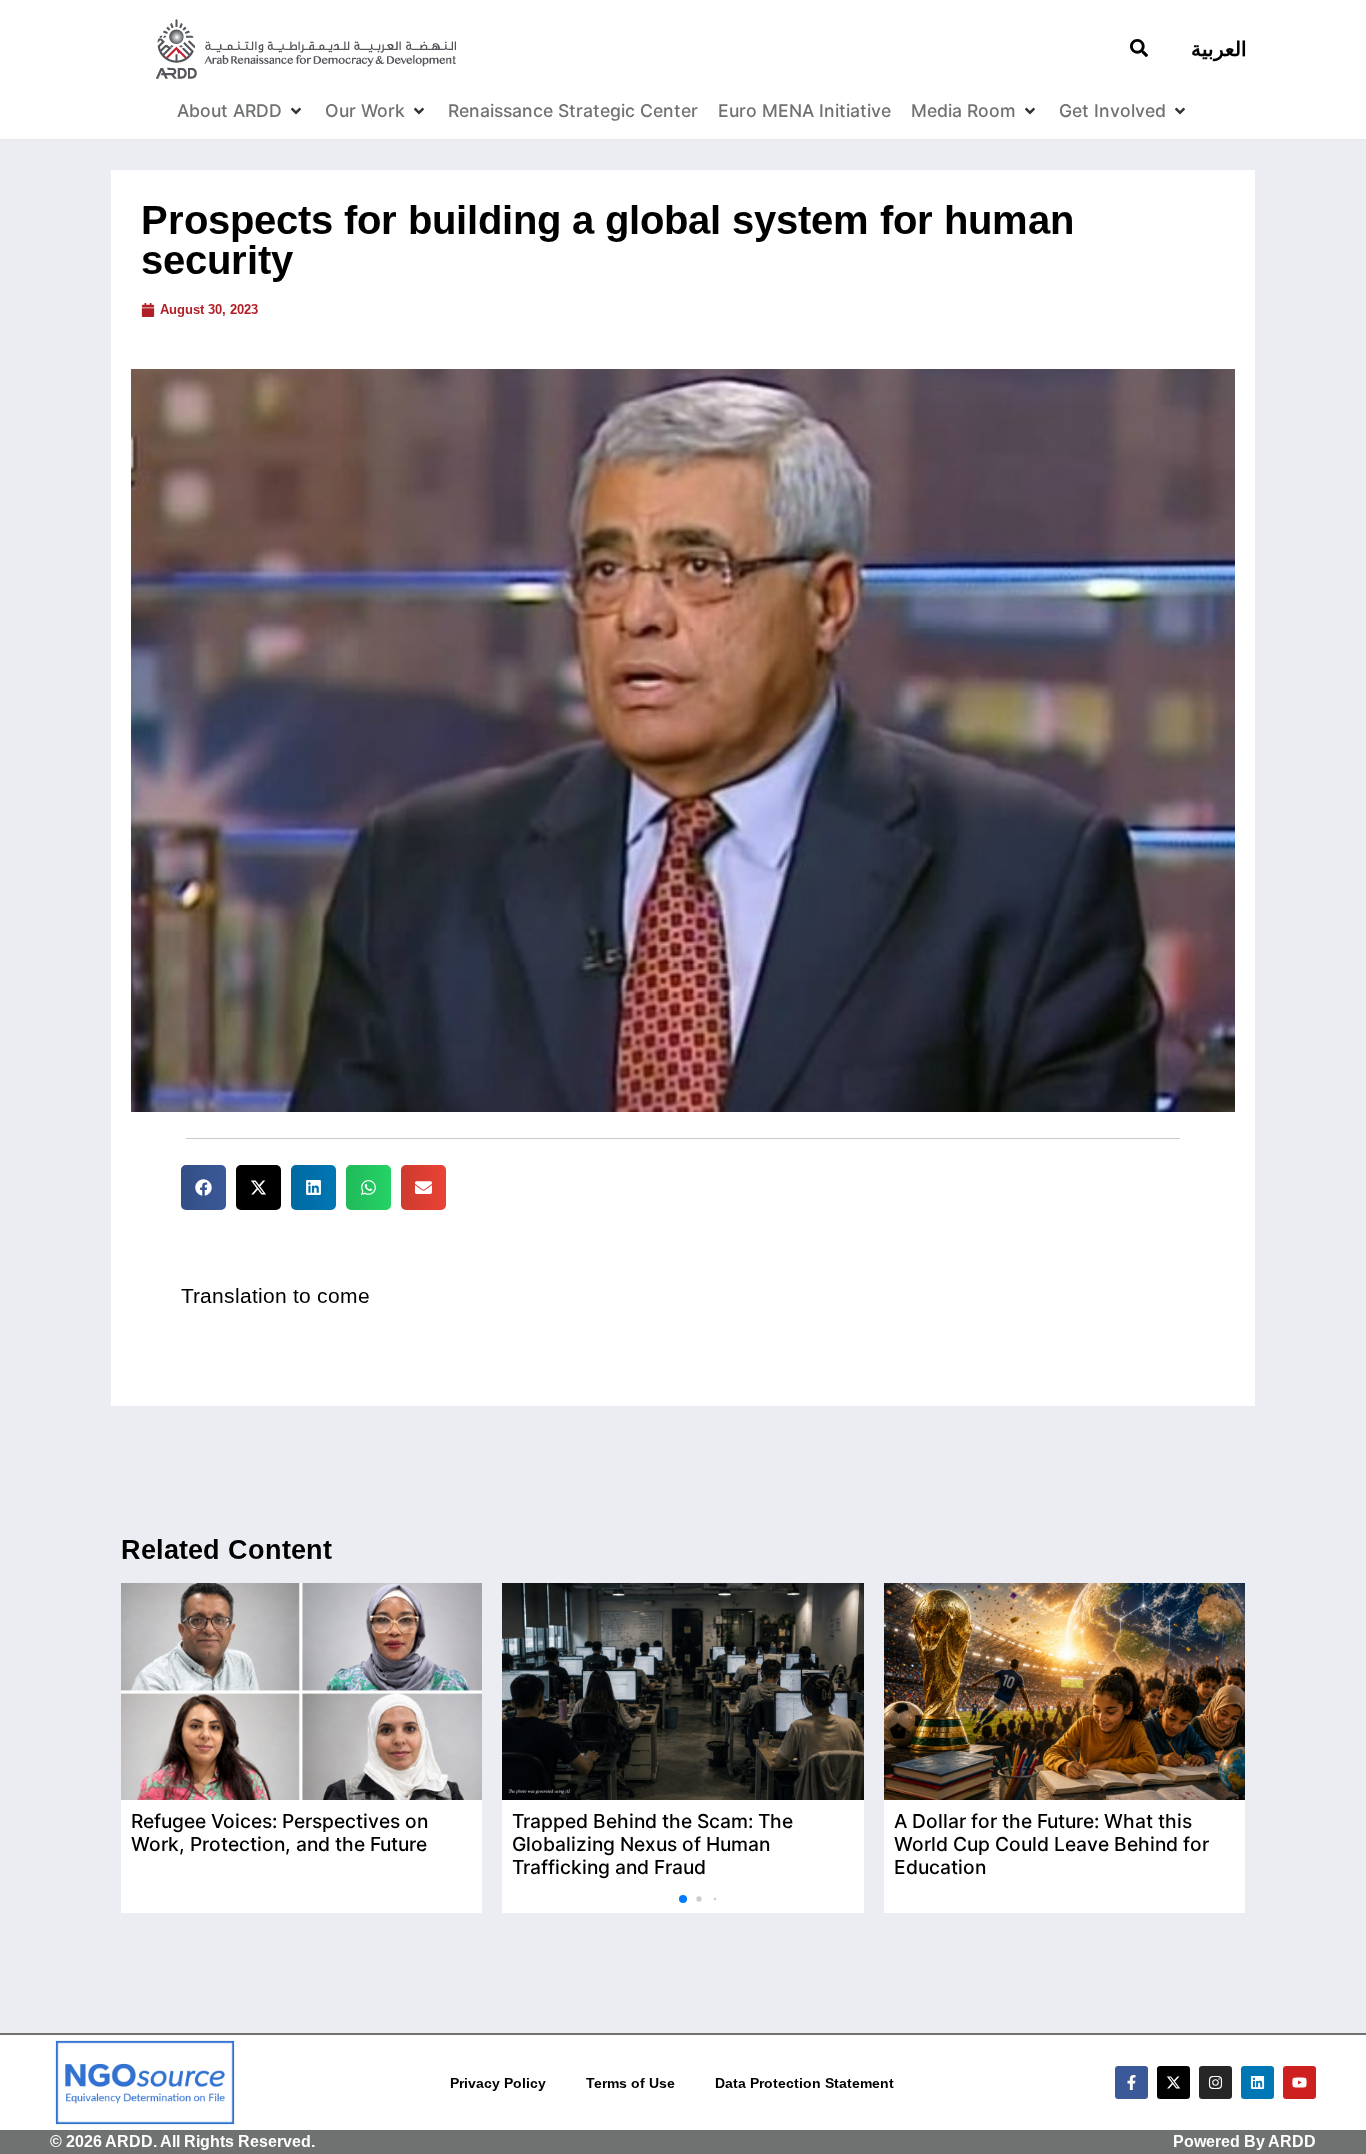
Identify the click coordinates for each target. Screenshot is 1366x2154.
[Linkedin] (1257, 2082)
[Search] (1139, 48)
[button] (203, 1187)
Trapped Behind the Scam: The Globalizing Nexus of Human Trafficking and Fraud (652, 1844)
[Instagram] (1215, 2082)
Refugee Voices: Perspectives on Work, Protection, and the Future (279, 1832)
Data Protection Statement (804, 2083)
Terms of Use (630, 2083)
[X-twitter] (1173, 2082)
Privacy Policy (498, 2083)
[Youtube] (1299, 2082)
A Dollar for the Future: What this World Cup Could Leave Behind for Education (1051, 1844)
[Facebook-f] (1131, 2082)
